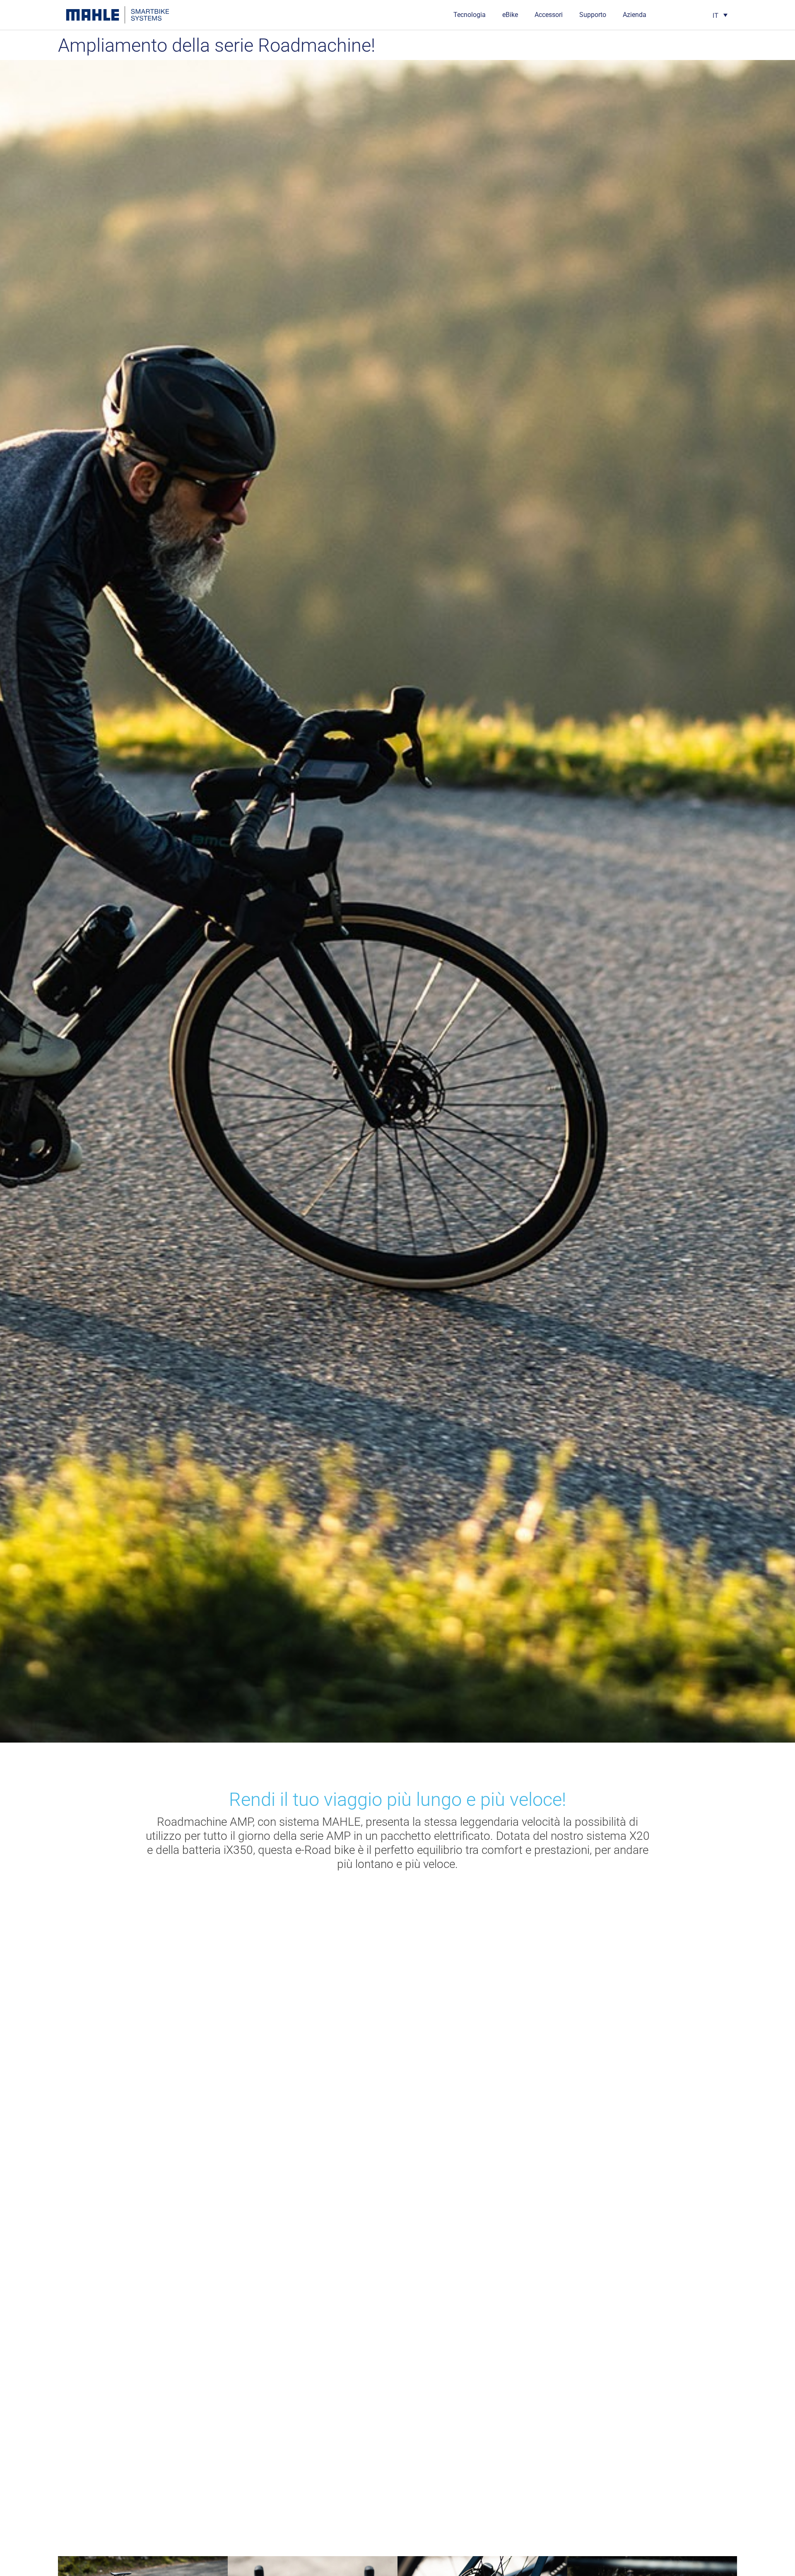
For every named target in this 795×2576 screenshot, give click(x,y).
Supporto (593, 15)
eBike (510, 15)
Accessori (549, 15)
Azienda (635, 15)
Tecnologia (470, 15)
